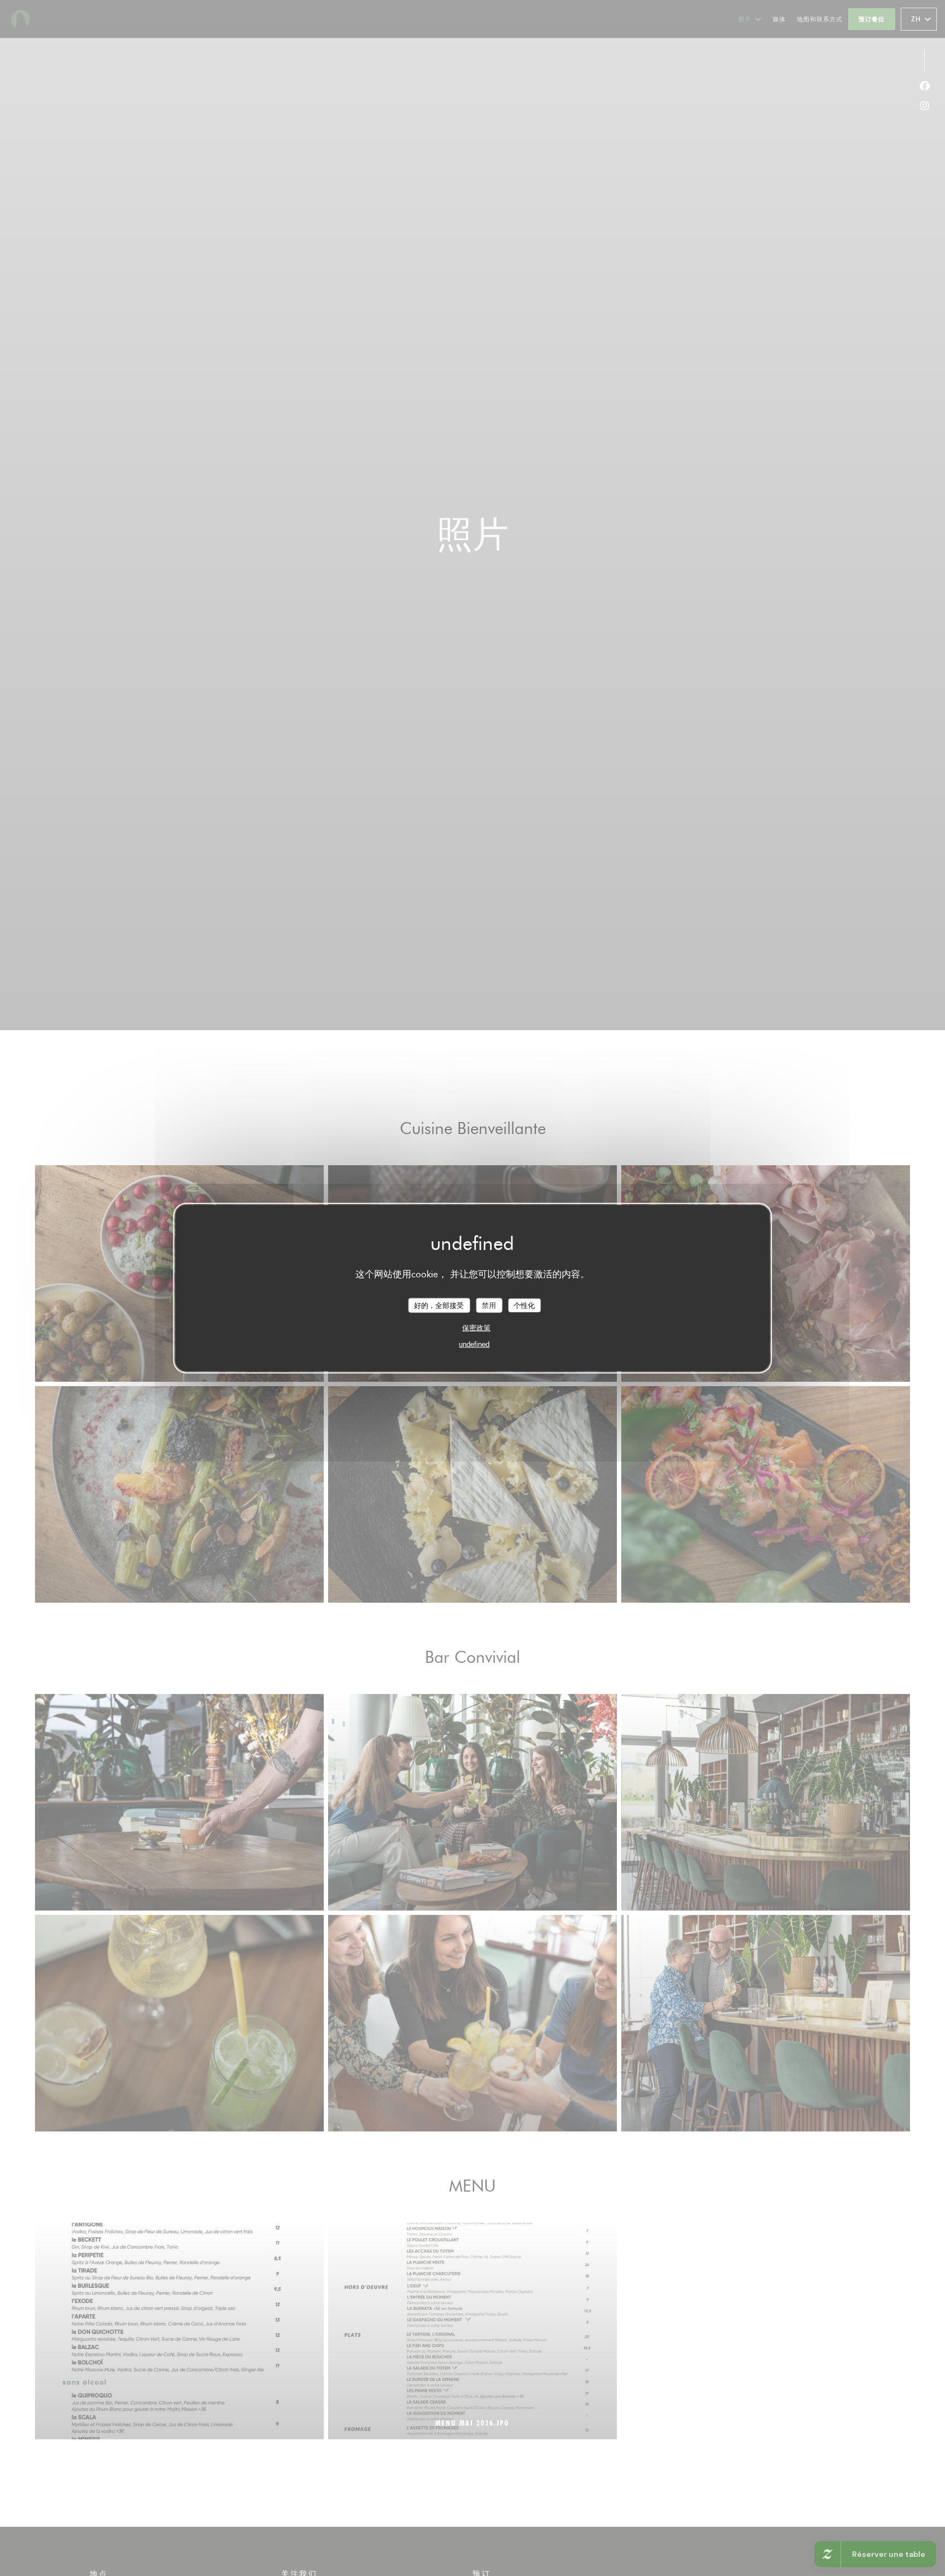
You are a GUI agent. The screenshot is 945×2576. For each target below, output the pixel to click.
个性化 (524, 1305)
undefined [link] (474, 1344)
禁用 (489, 1305)
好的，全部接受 (439, 1305)
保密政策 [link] (476, 1328)
